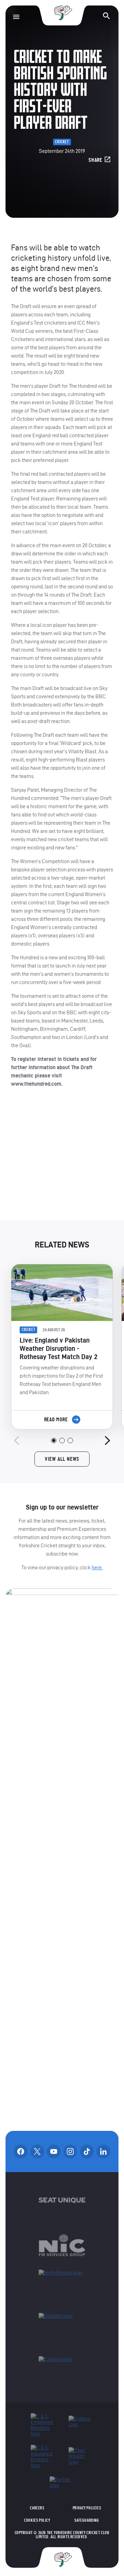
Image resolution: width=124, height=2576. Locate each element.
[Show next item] (107, 1440)
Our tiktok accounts (87, 2151)
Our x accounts (37, 2151)
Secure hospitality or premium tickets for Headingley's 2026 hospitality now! (63, 1160)
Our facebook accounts (21, 2151)
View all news (62, 1459)
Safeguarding (87, 2520)
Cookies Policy (37, 2520)
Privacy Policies (87, 2508)
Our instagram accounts (70, 2151)
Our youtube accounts (54, 2151)
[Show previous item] (17, 1440)
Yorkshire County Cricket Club (62, 13)
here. (97, 1567)
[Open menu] (16, 17)
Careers (37, 2508)
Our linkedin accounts (103, 2151)
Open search (106, 16)
